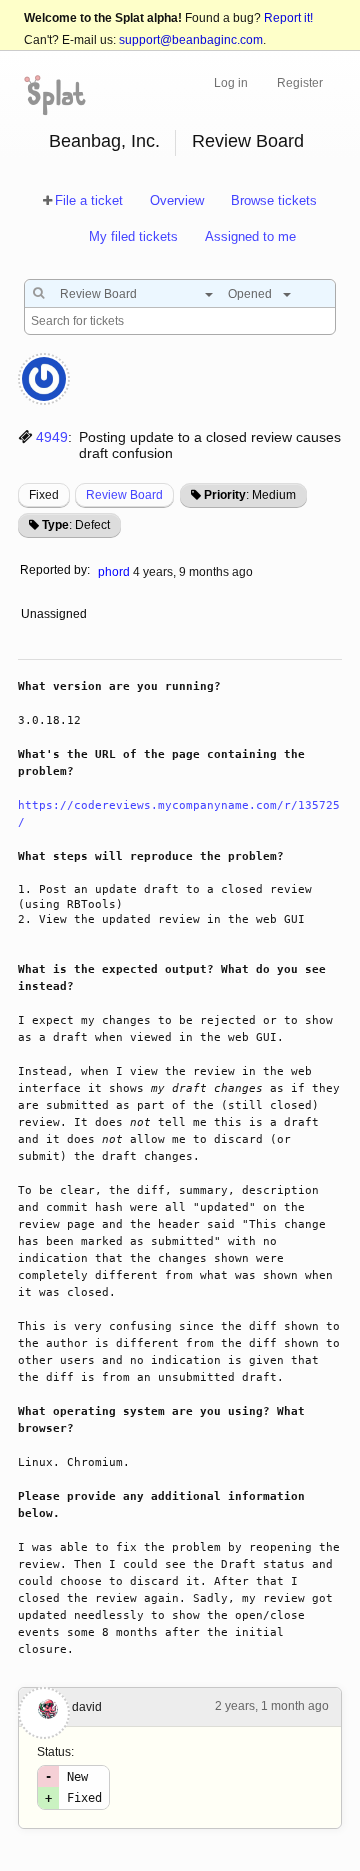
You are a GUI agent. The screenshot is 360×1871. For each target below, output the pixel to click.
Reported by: (55, 570)
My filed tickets (133, 236)
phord (114, 572)
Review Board (248, 141)
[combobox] (131, 294)
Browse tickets (274, 200)
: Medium (250, 495)
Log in (231, 83)
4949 (52, 437)
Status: (55, 1752)
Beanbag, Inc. (104, 141)
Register (300, 83)
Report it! (288, 18)
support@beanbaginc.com (191, 40)
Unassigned (55, 614)
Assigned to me (250, 236)
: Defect (76, 525)
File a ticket (89, 200)
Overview (177, 200)
